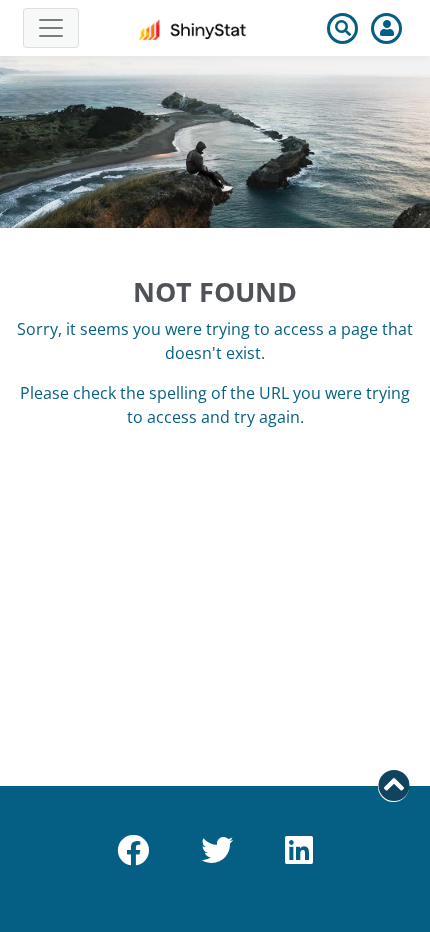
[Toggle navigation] (51, 28)
